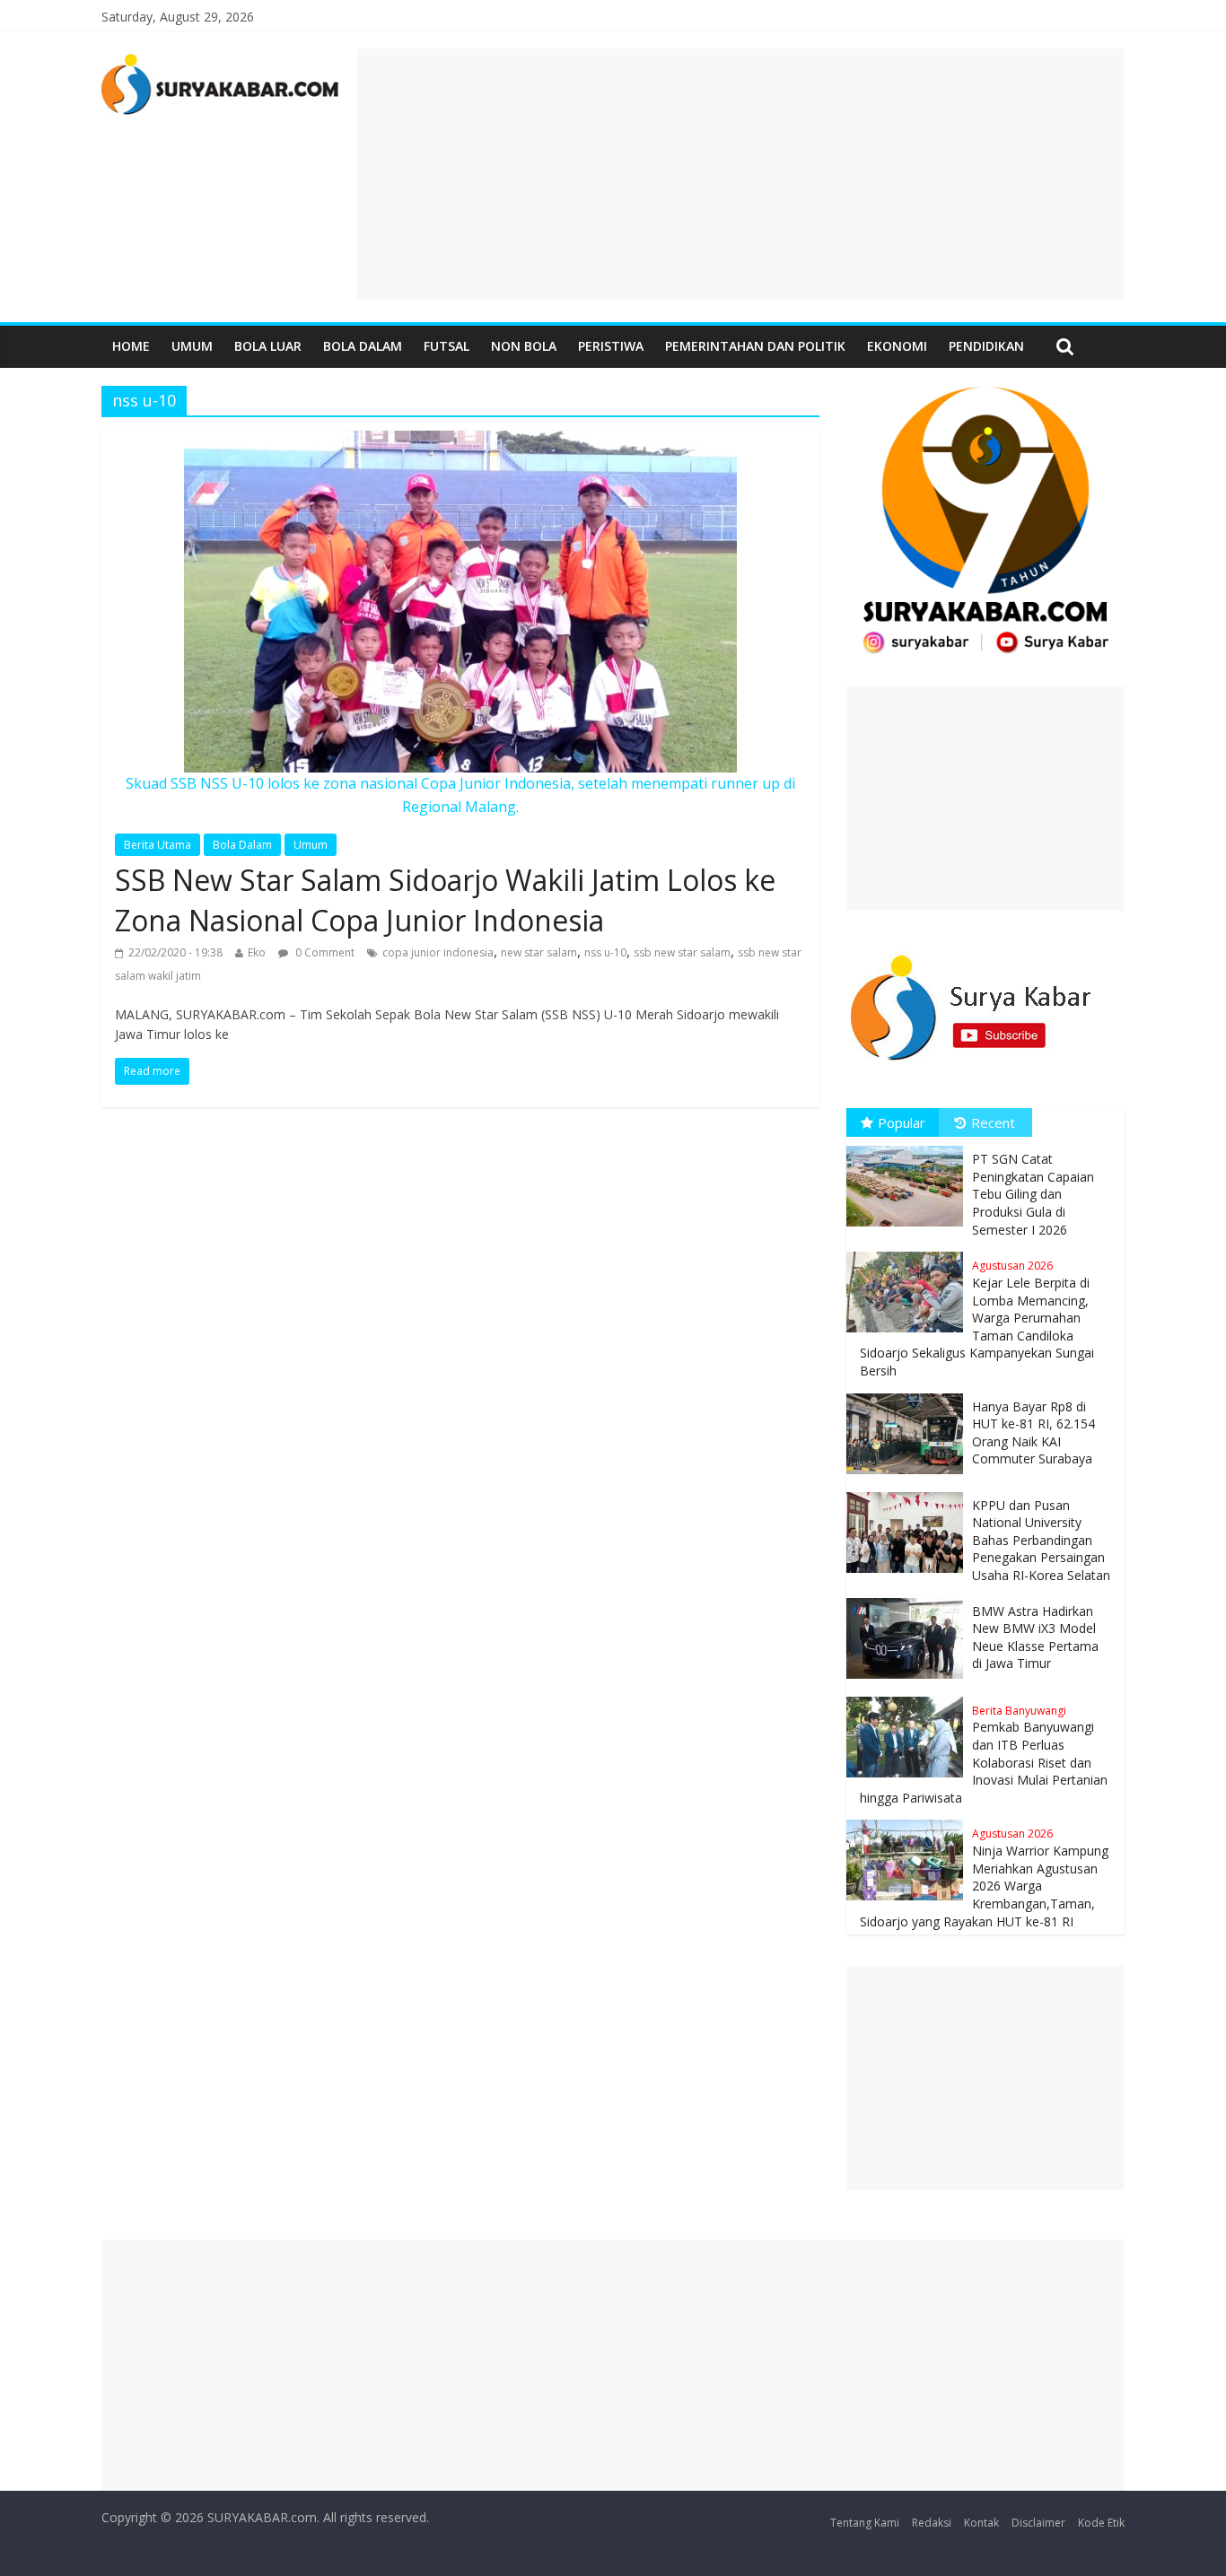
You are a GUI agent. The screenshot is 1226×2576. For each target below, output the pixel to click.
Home (131, 346)
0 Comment (324, 952)
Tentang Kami (865, 2523)
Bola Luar (268, 346)
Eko (257, 952)
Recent (993, 1122)
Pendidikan (986, 346)
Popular (902, 1122)
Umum (192, 346)
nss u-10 (605, 952)
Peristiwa (611, 346)
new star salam (539, 952)
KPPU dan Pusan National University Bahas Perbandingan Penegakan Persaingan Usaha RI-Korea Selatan (1041, 1540)
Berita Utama (158, 845)
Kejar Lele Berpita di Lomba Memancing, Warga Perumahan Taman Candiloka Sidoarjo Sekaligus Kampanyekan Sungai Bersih (977, 1319)
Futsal (447, 346)
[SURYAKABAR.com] (220, 59)
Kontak (981, 2523)
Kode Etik (1101, 2523)
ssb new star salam (682, 952)
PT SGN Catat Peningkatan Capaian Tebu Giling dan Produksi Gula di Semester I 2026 (1033, 1194)
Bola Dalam (363, 346)
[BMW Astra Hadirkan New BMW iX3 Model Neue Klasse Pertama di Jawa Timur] (909, 1598)
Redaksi (932, 2523)
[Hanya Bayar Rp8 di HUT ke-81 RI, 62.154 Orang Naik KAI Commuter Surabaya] (909, 1394)
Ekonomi (897, 346)
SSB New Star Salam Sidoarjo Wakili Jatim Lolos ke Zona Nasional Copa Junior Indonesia (445, 900)
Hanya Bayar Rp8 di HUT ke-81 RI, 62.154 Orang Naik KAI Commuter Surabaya (1033, 1433)
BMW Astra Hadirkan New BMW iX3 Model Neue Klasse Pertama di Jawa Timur (1035, 1637)
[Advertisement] (741, 174)
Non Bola (524, 346)
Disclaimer (1038, 2523)
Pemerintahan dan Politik (755, 346)
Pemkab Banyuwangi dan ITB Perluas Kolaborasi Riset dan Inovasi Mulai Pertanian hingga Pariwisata (984, 1755)
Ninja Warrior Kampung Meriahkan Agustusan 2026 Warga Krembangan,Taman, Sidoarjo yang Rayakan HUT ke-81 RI (984, 1877)
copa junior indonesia (438, 952)
